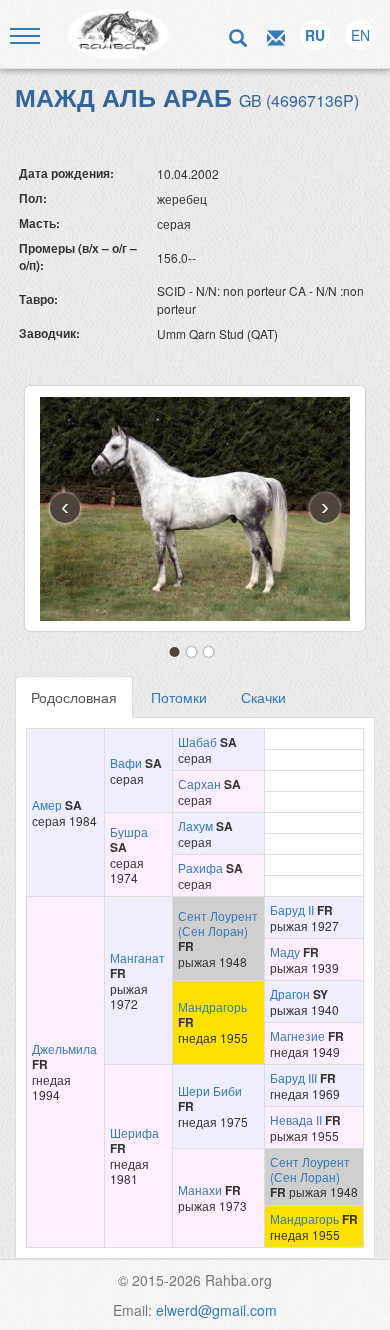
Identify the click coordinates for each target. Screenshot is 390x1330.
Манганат (137, 957)
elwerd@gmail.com (216, 1310)
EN (360, 35)
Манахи (200, 1189)
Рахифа (200, 867)
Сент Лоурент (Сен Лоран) (218, 923)
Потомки (179, 697)
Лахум (195, 825)
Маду (285, 951)
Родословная (74, 697)
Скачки (263, 697)
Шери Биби (210, 1090)
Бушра (129, 831)
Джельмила (64, 1048)
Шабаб (197, 741)
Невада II (296, 1119)
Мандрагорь (212, 1006)
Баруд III (293, 1077)
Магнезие (297, 1035)
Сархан (199, 783)
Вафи (126, 762)
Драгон (290, 993)
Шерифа (134, 1132)
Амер (47, 804)
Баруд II (292, 909)
